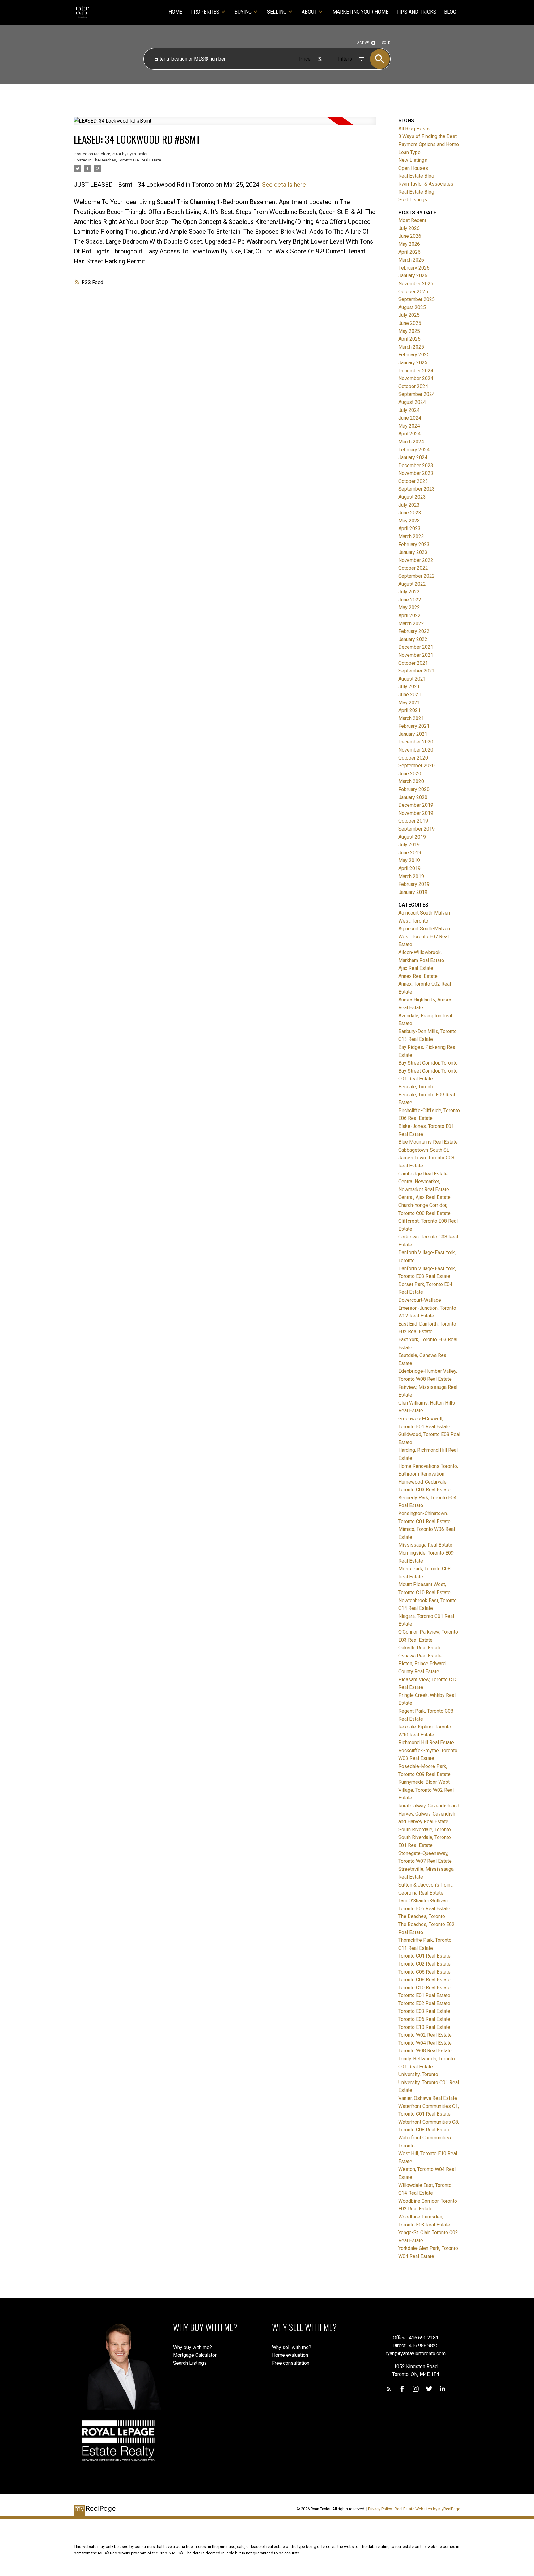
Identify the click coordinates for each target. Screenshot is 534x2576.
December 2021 (416, 647)
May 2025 (409, 331)
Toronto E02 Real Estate (424, 2003)
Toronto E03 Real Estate (424, 2011)
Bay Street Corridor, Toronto (428, 1063)
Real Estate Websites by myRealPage (427, 2509)
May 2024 (409, 426)
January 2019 (413, 892)
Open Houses (413, 168)
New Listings (413, 160)
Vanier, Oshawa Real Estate (428, 2098)
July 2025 (409, 315)
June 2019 (410, 853)
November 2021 (416, 655)
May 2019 (409, 860)
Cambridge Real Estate (423, 1174)
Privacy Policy (380, 2509)
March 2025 (411, 347)
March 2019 (411, 876)
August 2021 (412, 679)
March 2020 (411, 781)
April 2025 (409, 339)
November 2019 (416, 813)
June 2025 (410, 323)
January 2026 (413, 276)
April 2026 (409, 252)
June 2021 (410, 695)
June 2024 (410, 418)
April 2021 (409, 710)
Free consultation (291, 2363)
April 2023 (409, 528)
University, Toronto (418, 2074)
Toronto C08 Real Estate (424, 1980)
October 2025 (413, 292)
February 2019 (414, 884)
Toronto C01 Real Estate (424, 1956)
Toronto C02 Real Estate (424, 1964)
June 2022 (410, 600)
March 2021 (411, 718)
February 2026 (414, 268)
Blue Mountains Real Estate (428, 1142)
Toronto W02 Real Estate (425, 2035)
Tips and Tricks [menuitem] (416, 12)
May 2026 (409, 244)
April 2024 (409, 434)
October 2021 (413, 663)
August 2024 (412, 402)
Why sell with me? (292, 2347)
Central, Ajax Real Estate (424, 1197)
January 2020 (413, 797)
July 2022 (409, 592)
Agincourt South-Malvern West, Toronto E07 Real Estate (425, 936)
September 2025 (417, 299)
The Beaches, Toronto (422, 1916)
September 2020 (417, 766)
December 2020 (416, 742)
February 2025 (414, 355)
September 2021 (417, 671)
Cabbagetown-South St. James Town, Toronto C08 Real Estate (426, 1158)
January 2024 (413, 457)
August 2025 (412, 307)
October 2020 (413, 758)
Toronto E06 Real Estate (424, 2019)
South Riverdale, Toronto (425, 1830)
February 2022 (414, 631)
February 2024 (414, 450)
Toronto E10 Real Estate (424, 2027)
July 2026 (409, 228)
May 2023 (409, 521)
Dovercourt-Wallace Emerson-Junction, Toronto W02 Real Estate (427, 1308)
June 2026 (410, 236)
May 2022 (409, 607)
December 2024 (416, 371)
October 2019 (413, 821)
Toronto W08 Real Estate (425, 2051)
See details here (284, 185)
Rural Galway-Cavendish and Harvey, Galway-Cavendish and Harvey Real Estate (429, 1814)
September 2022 (417, 576)
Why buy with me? (193, 2347)
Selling (277, 12)
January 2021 (413, 734)
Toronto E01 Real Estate (424, 1995)
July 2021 (409, 687)
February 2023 (414, 545)
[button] (389, 2389)
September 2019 (417, 829)
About (309, 12)
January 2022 (413, 639)
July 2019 (409, 845)
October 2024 (413, 386)
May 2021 (409, 703)
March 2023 (411, 536)
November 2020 (416, 750)
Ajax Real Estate (416, 968)
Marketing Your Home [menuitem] (360, 12)
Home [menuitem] (175, 12)
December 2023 (416, 465)
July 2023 (409, 505)
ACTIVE (363, 43)
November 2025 (416, 284)
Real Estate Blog (416, 176)
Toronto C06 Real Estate (424, 1972)
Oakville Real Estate (420, 1648)
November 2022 (416, 560)
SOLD (386, 43)
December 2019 (416, 805)
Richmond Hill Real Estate (426, 1742)
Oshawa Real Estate (420, 1656)
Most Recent (412, 220)
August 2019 (412, 837)
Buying (243, 12)
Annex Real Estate (418, 976)
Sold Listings (413, 200)
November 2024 (416, 378)
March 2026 (411, 260)
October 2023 (413, 481)
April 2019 (409, 868)
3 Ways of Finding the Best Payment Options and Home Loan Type (429, 144)
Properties (205, 12)
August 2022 (412, 584)
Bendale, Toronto (416, 1087)
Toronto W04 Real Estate (425, 2043)
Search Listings (190, 2363)
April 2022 (409, 616)
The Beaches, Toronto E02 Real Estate (127, 160)
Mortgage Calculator (195, 2355)
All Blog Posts (414, 129)
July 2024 (409, 410)
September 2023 (417, 489)
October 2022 (413, 568)
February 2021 (414, 726)
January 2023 (413, 552)
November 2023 (416, 473)
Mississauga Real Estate (425, 1545)
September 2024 (417, 394)
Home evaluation (290, 2355)
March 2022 (411, 624)
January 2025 (413, 363)
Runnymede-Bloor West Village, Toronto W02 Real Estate (426, 1790)
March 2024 (411, 442)
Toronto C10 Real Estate (424, 1988)
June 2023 (410, 513)
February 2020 (414, 789)
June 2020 (410, 774)
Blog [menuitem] (450, 12)
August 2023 (412, 497)
